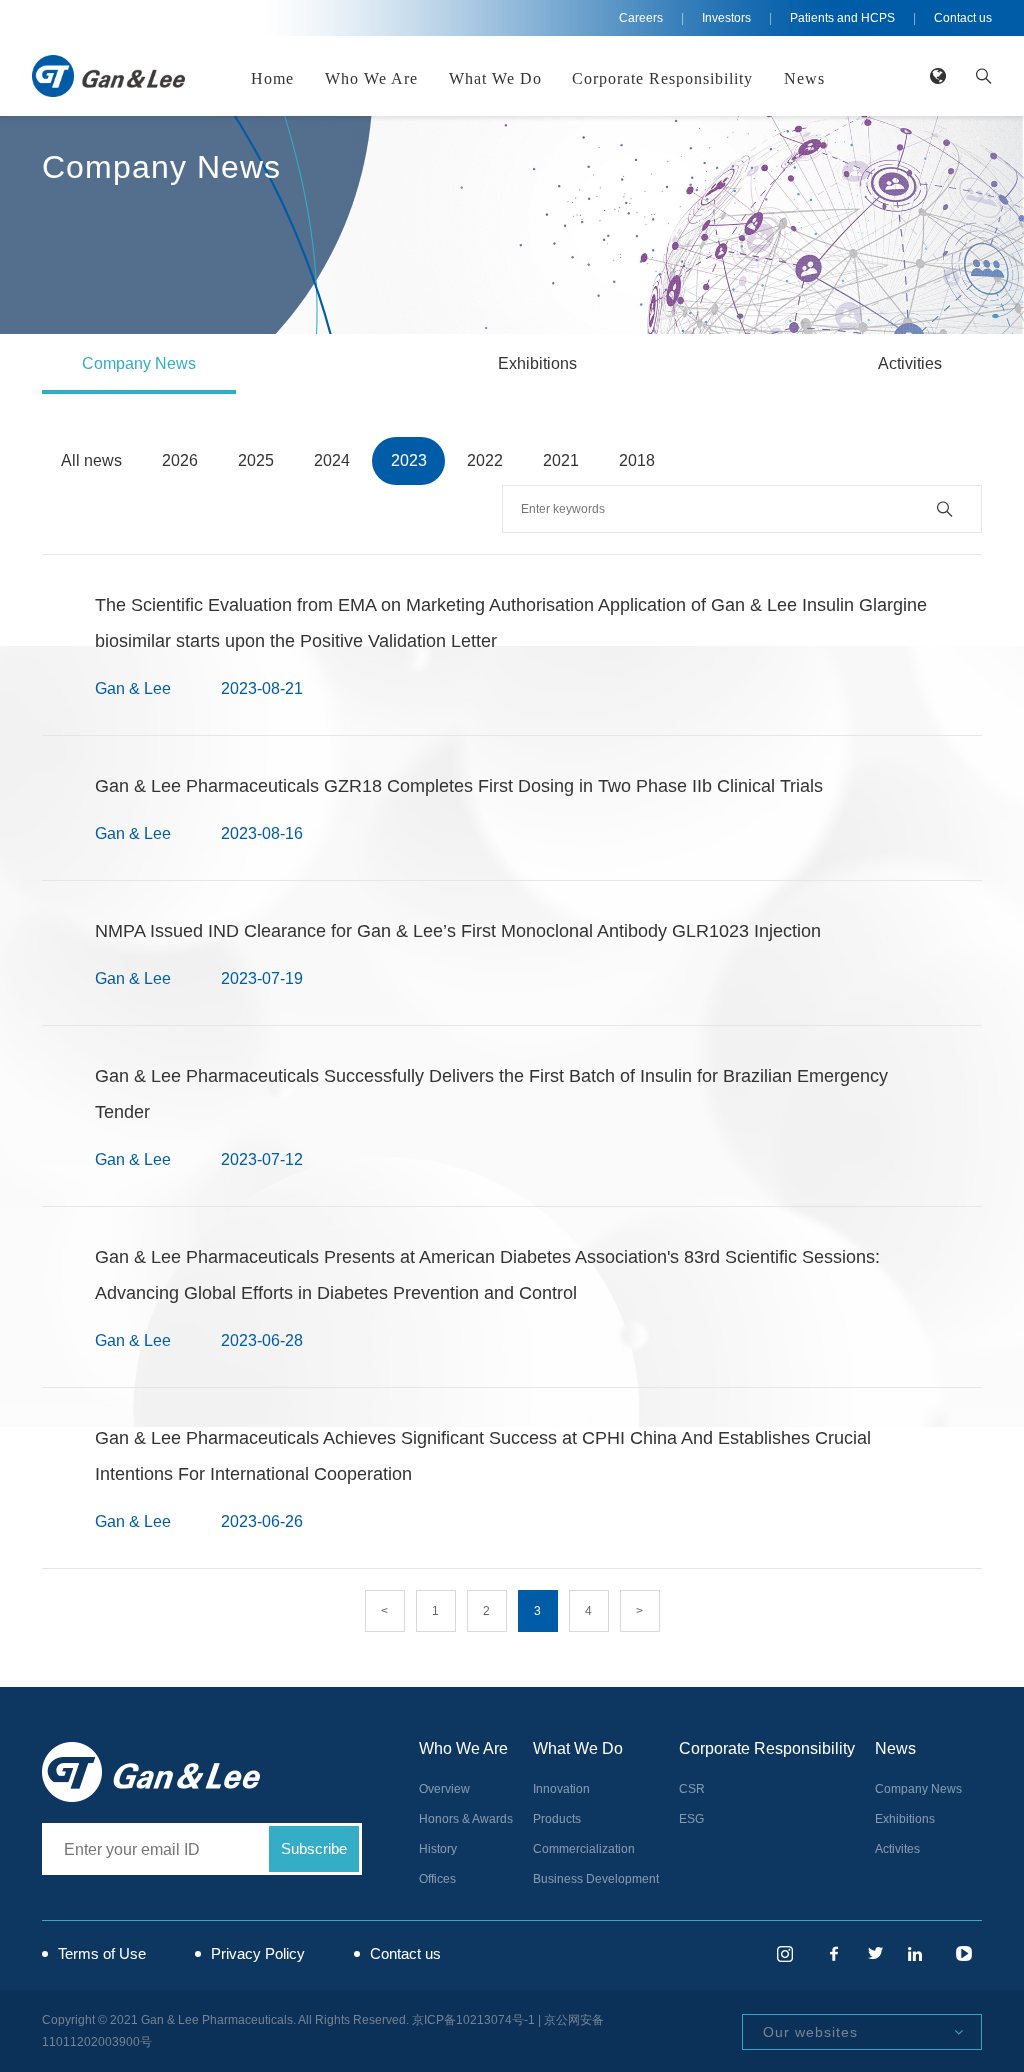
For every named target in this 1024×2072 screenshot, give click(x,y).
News (804, 78)
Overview (444, 1789)
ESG (691, 1819)
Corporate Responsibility (662, 78)
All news (91, 460)
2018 (637, 460)
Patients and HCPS (842, 18)
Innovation (561, 1789)
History (438, 1849)
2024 (332, 460)
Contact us (963, 18)
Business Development (596, 1879)
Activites (897, 1849)
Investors (726, 18)
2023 (409, 460)
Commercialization (584, 1849)
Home (272, 78)
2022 (485, 460)
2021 (561, 460)
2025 (256, 460)
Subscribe (314, 1848)
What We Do (495, 78)
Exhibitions (537, 363)
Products (557, 1819)
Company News (139, 363)
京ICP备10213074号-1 (473, 2020)
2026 (180, 460)
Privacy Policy (258, 1953)
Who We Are (371, 78)
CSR (692, 1789)
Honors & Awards (466, 1819)
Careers (641, 18)
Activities (910, 363)
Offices (437, 1879)
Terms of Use (102, 1953)
